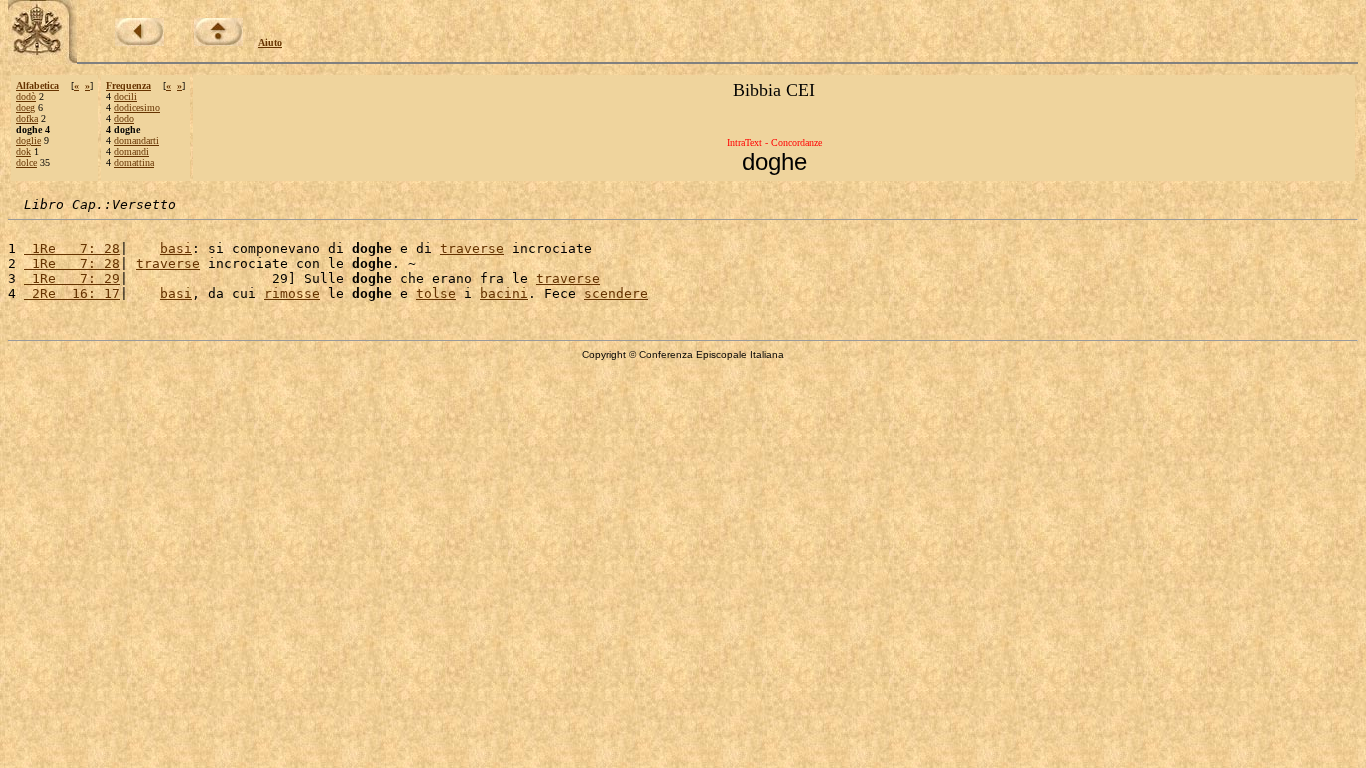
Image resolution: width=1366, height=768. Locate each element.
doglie (28, 140)
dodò (26, 96)
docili (125, 96)
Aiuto (270, 42)
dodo (124, 118)
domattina (134, 162)
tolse (436, 293)
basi (176, 248)
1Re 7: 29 (72, 278)
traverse (472, 248)
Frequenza (128, 85)
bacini (504, 293)
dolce (26, 162)
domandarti (136, 140)
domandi (131, 151)
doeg (25, 107)
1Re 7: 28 (72, 248)
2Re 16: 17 (72, 293)
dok (23, 151)
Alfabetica (37, 85)
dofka (27, 118)
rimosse (292, 293)
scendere (616, 293)
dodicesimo (137, 107)
